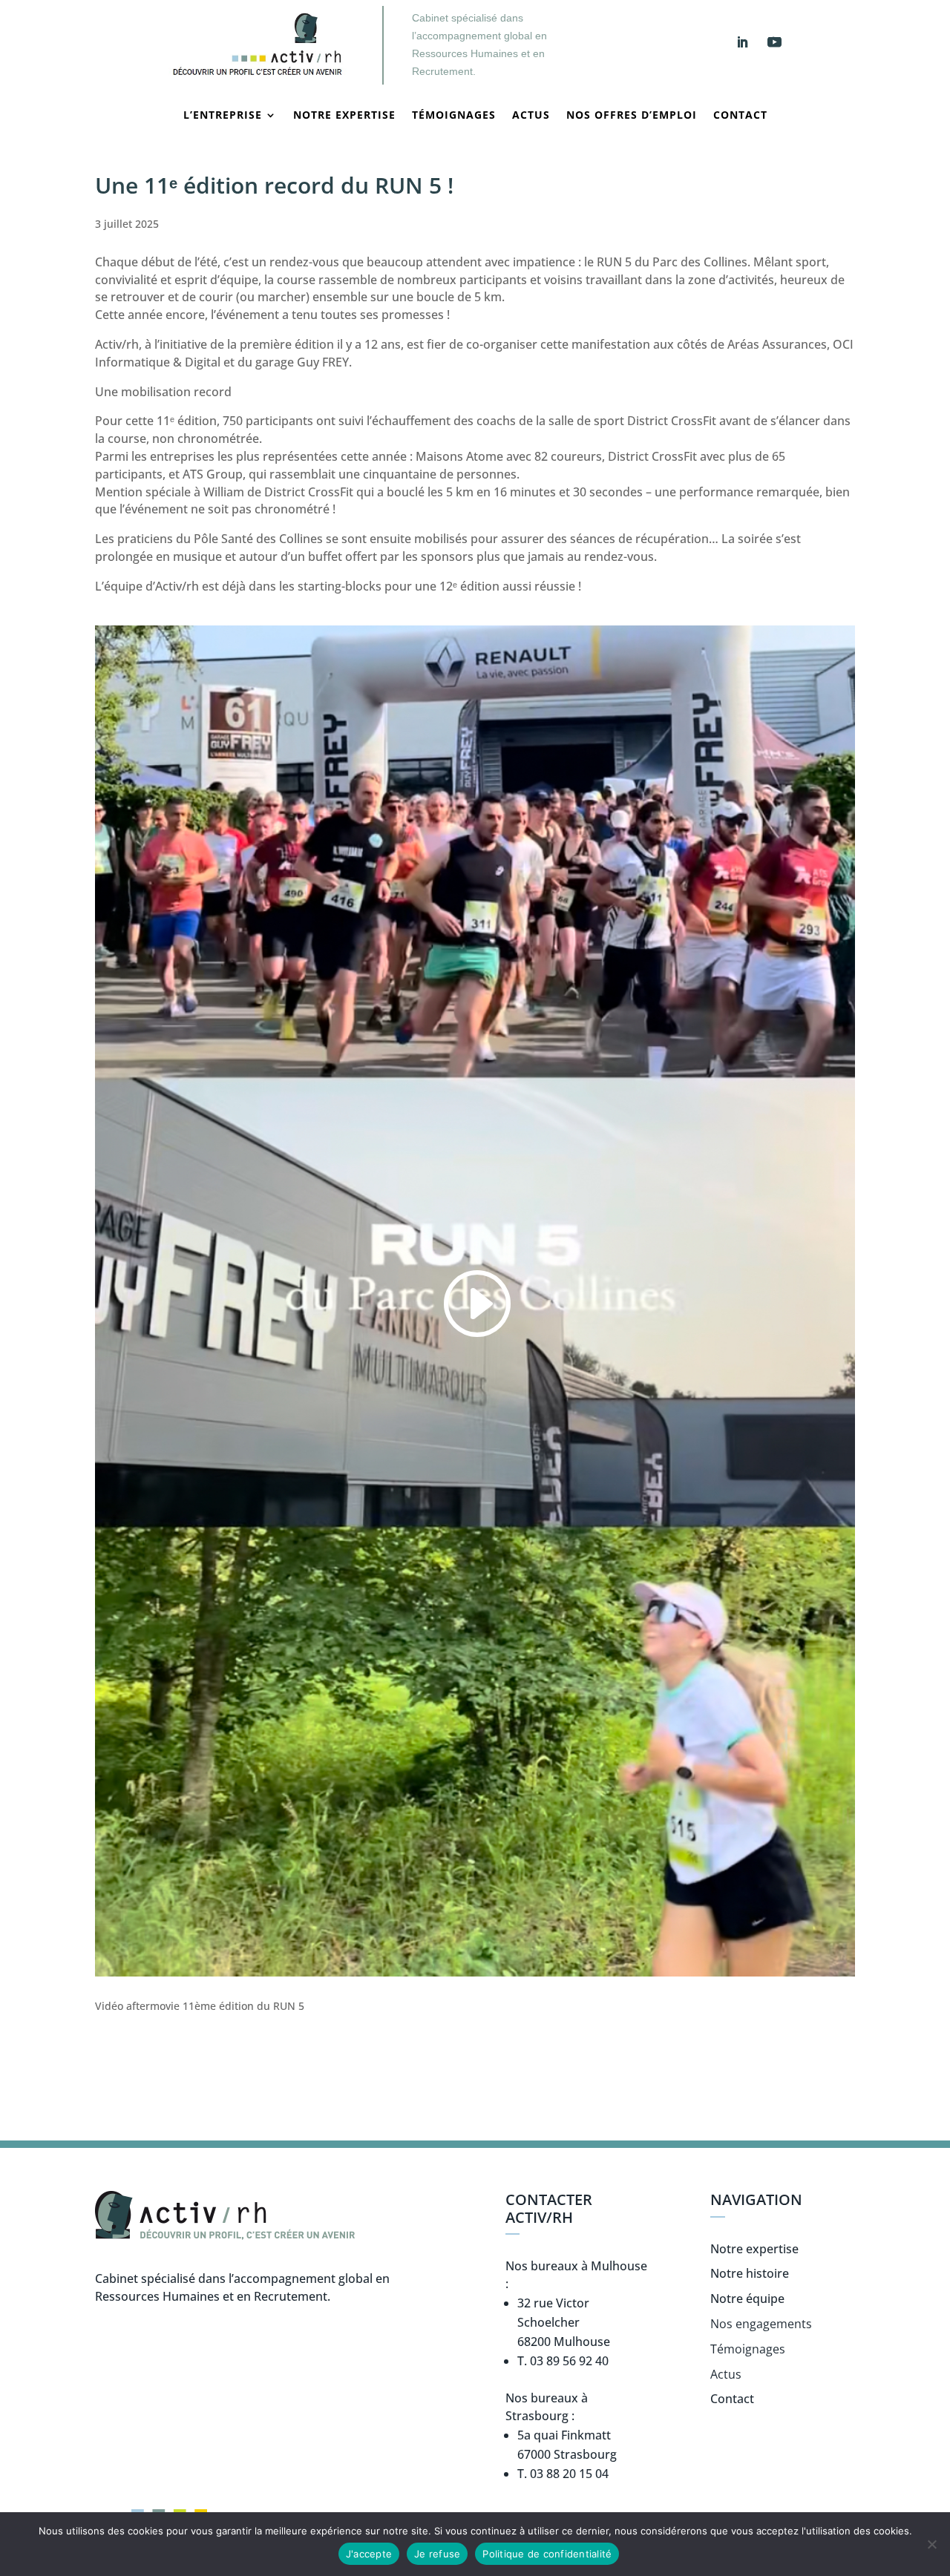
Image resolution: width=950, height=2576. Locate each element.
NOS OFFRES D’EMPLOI (632, 116)
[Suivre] (742, 42)
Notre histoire (750, 2273)
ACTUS (531, 116)
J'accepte (369, 2554)
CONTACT (740, 116)
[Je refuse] (931, 2544)
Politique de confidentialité (547, 2554)
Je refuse (437, 2554)
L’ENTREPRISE (223, 116)
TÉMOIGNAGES (454, 116)
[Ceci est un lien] (256, 80)
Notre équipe (747, 2299)
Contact (732, 2399)
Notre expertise (344, 116)
